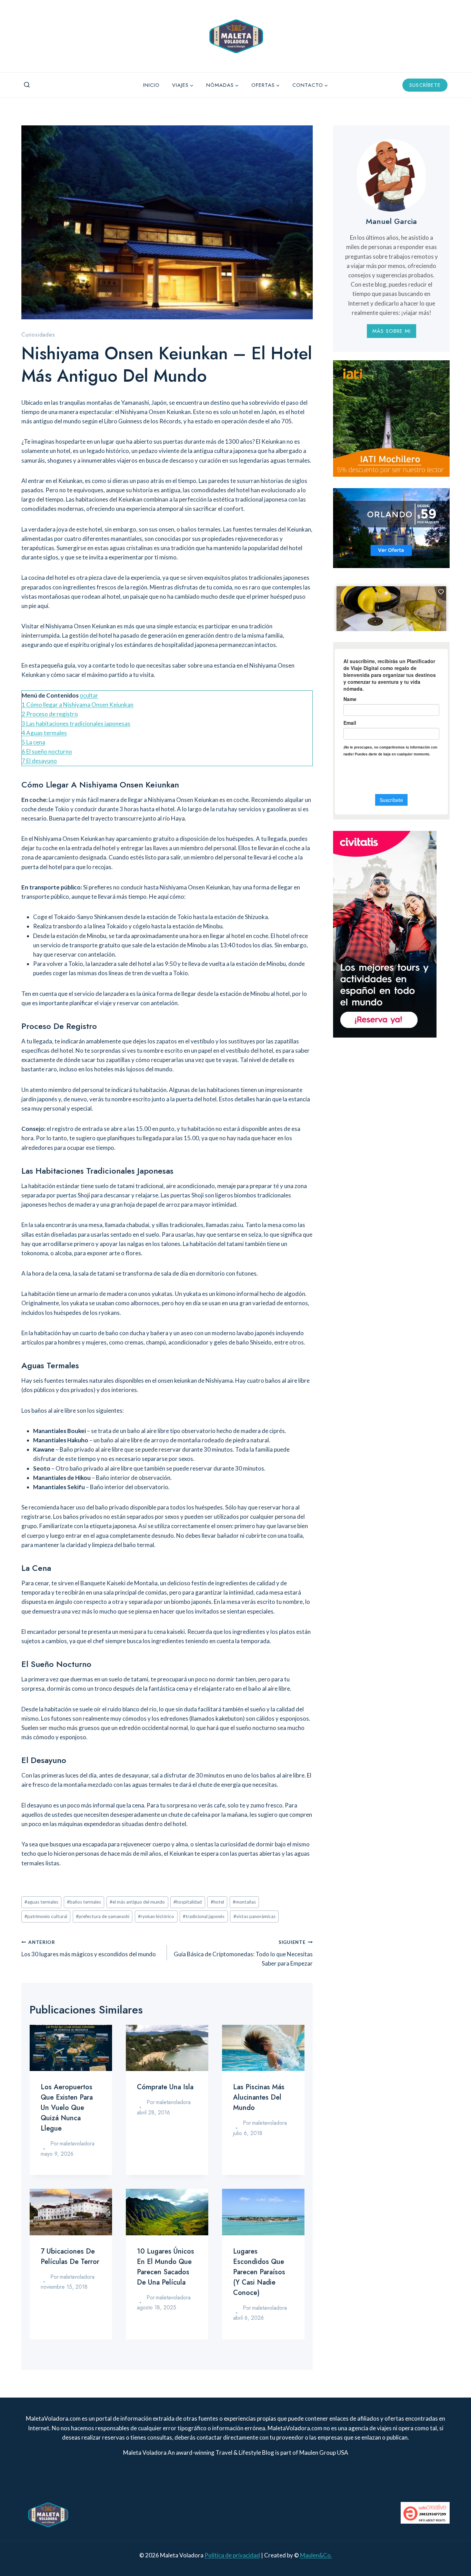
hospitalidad (188, 1902)
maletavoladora (77, 2144)
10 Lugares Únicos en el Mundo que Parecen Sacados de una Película (166, 2267)
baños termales (84, 1902)
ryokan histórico (156, 1916)
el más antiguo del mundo (137, 1902)
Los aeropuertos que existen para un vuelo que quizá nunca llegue (67, 2108)
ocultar (89, 695)
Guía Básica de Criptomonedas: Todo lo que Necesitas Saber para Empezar (243, 1953)
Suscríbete (425, 85)
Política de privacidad (232, 2555)
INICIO (151, 85)
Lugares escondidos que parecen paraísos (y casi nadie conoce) (259, 2272)
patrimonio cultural (46, 1916)
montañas (244, 1902)
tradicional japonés (204, 1916)
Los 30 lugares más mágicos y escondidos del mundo (89, 1949)
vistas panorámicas (254, 1916)
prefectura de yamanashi (103, 1916)
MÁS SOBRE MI (392, 331)
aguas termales (41, 1902)
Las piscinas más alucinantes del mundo (259, 2097)
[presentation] (71, 2048)
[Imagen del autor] (44, 2144)
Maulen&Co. (316, 2555)
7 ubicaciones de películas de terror (70, 2256)
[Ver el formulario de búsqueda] (27, 85)
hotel (217, 1902)
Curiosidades (38, 335)
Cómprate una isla (165, 2087)
